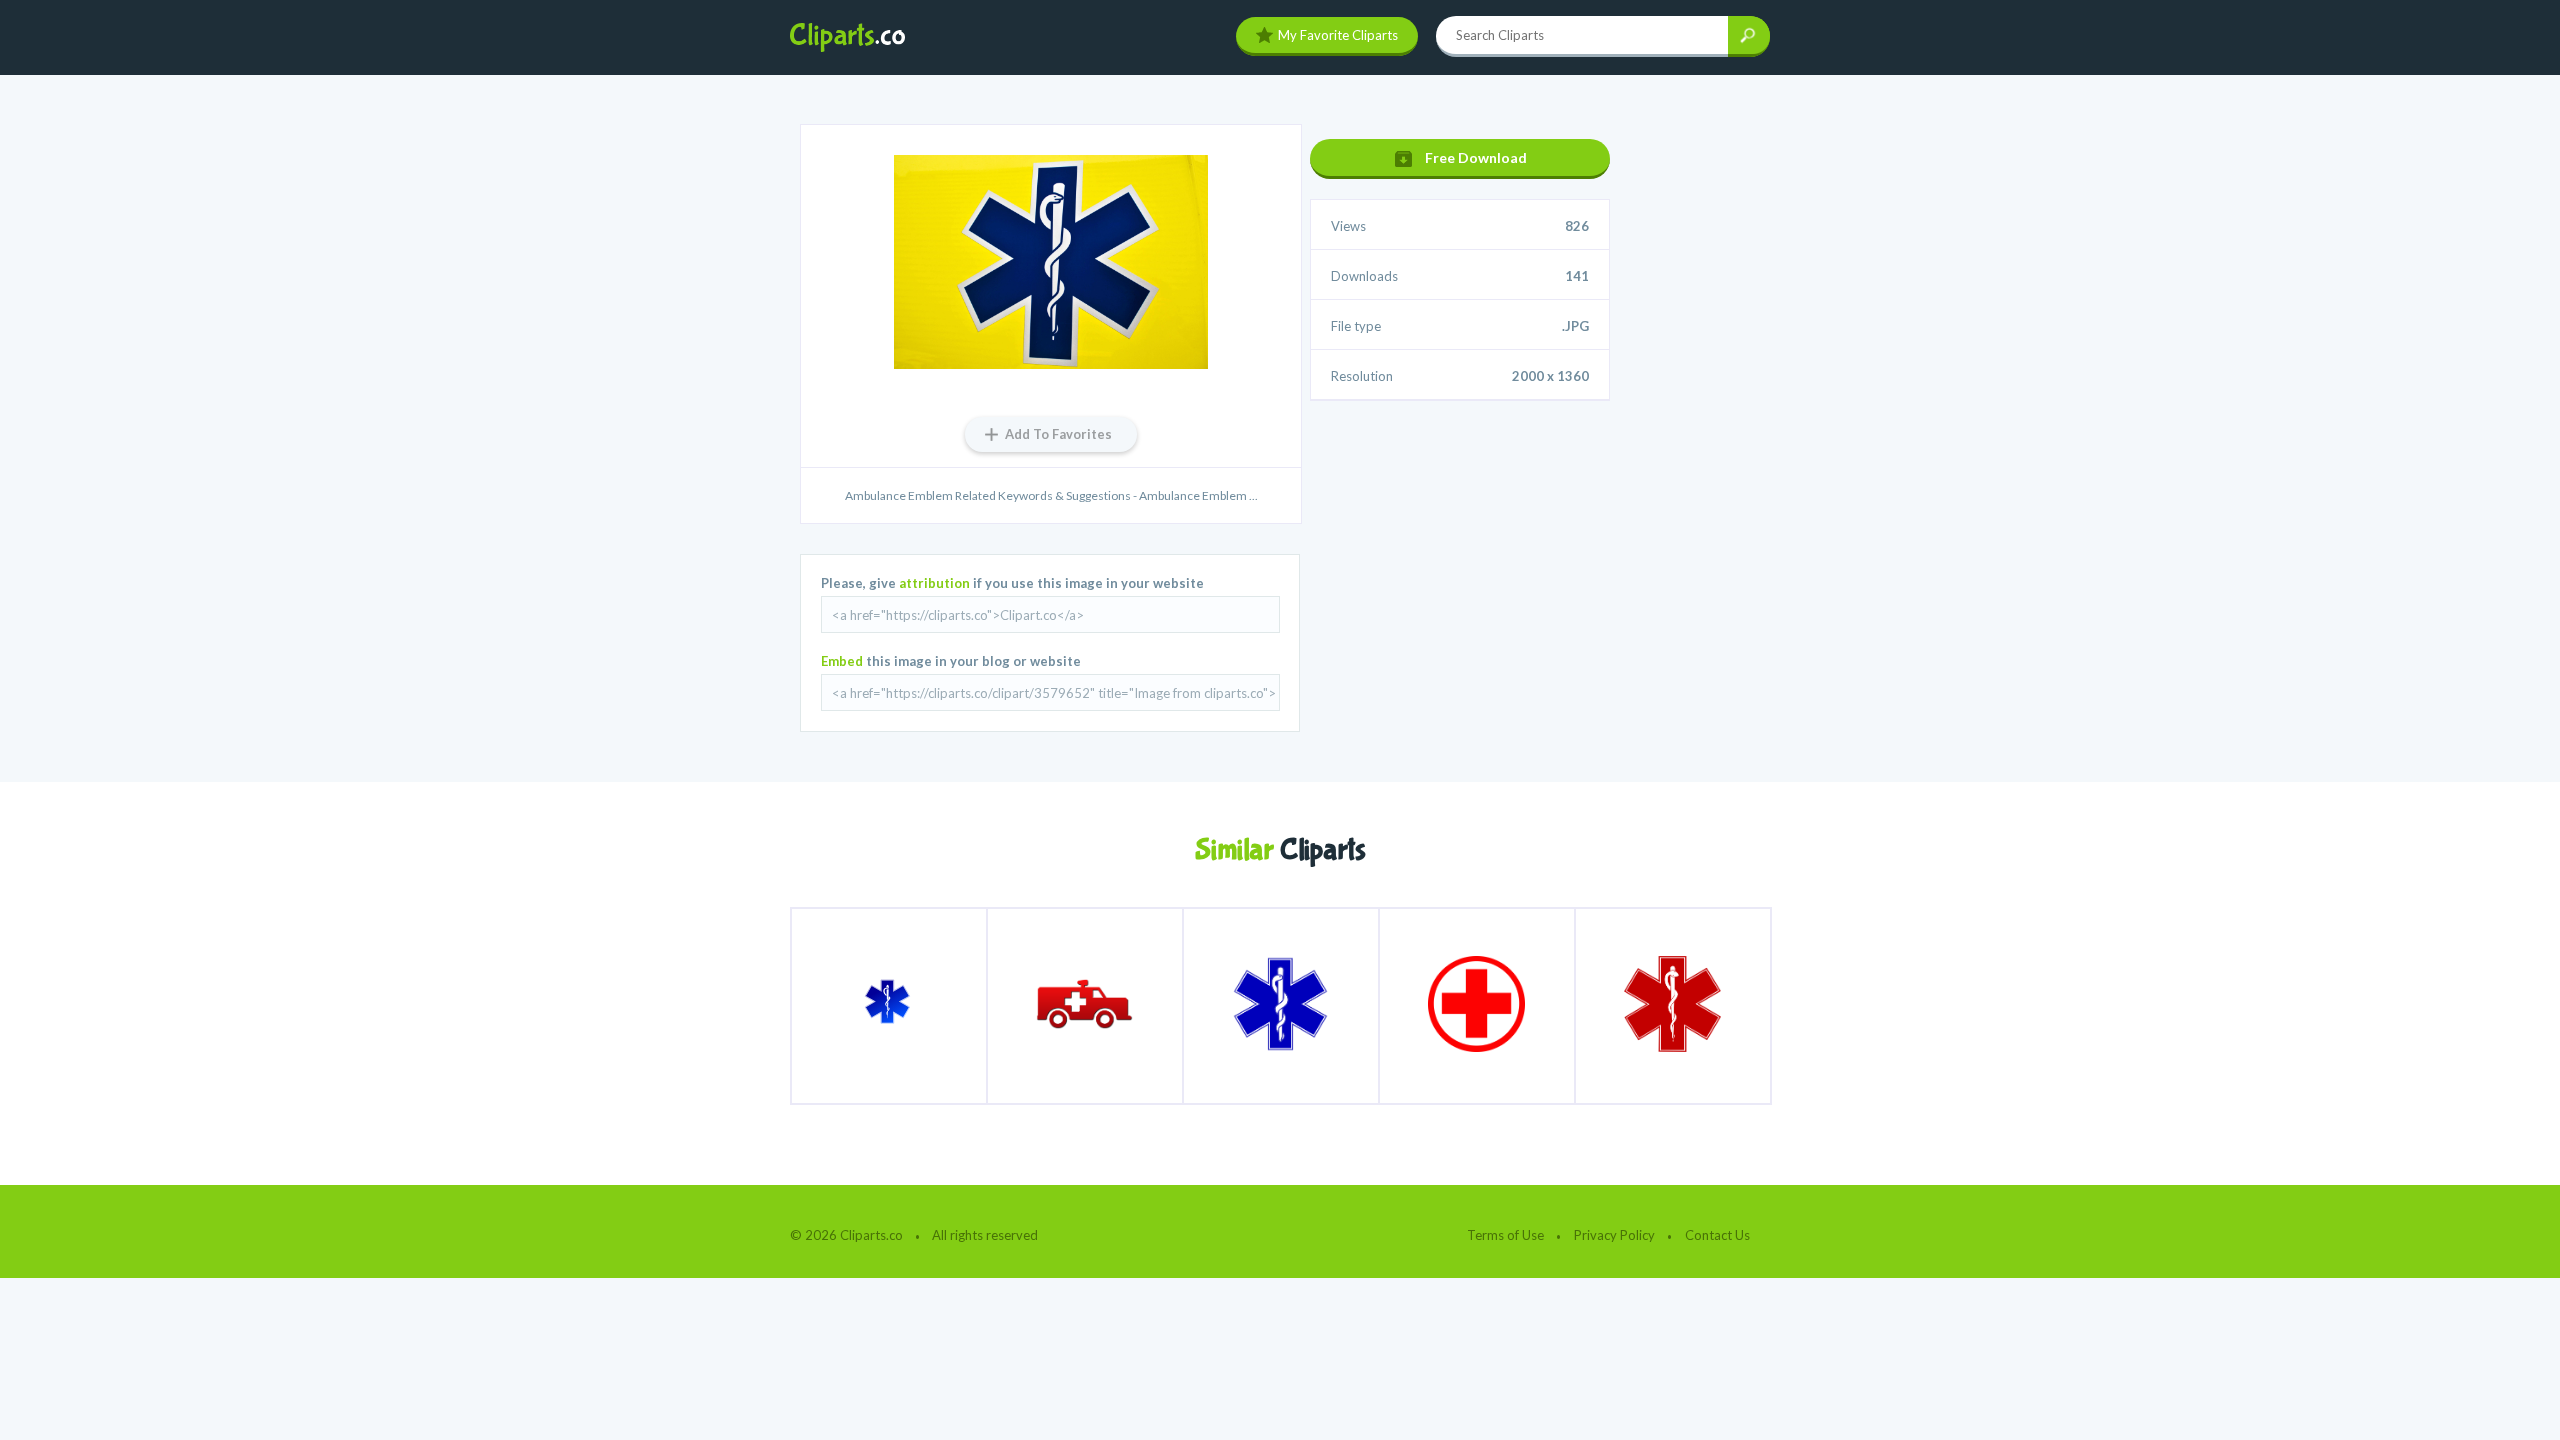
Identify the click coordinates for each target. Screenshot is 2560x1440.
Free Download (1476, 157)
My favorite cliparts (1338, 35)
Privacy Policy (1614, 1235)
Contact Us (1717, 1235)
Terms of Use (1505, 1235)
